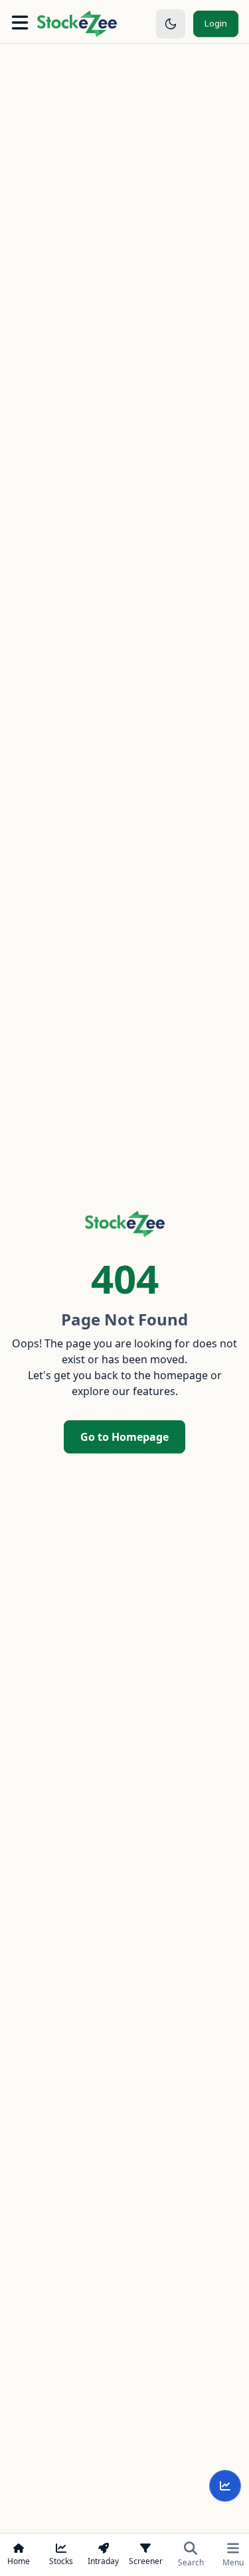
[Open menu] (20, 24)
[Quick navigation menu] (225, 2486)
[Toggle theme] (171, 24)
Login (216, 23)
